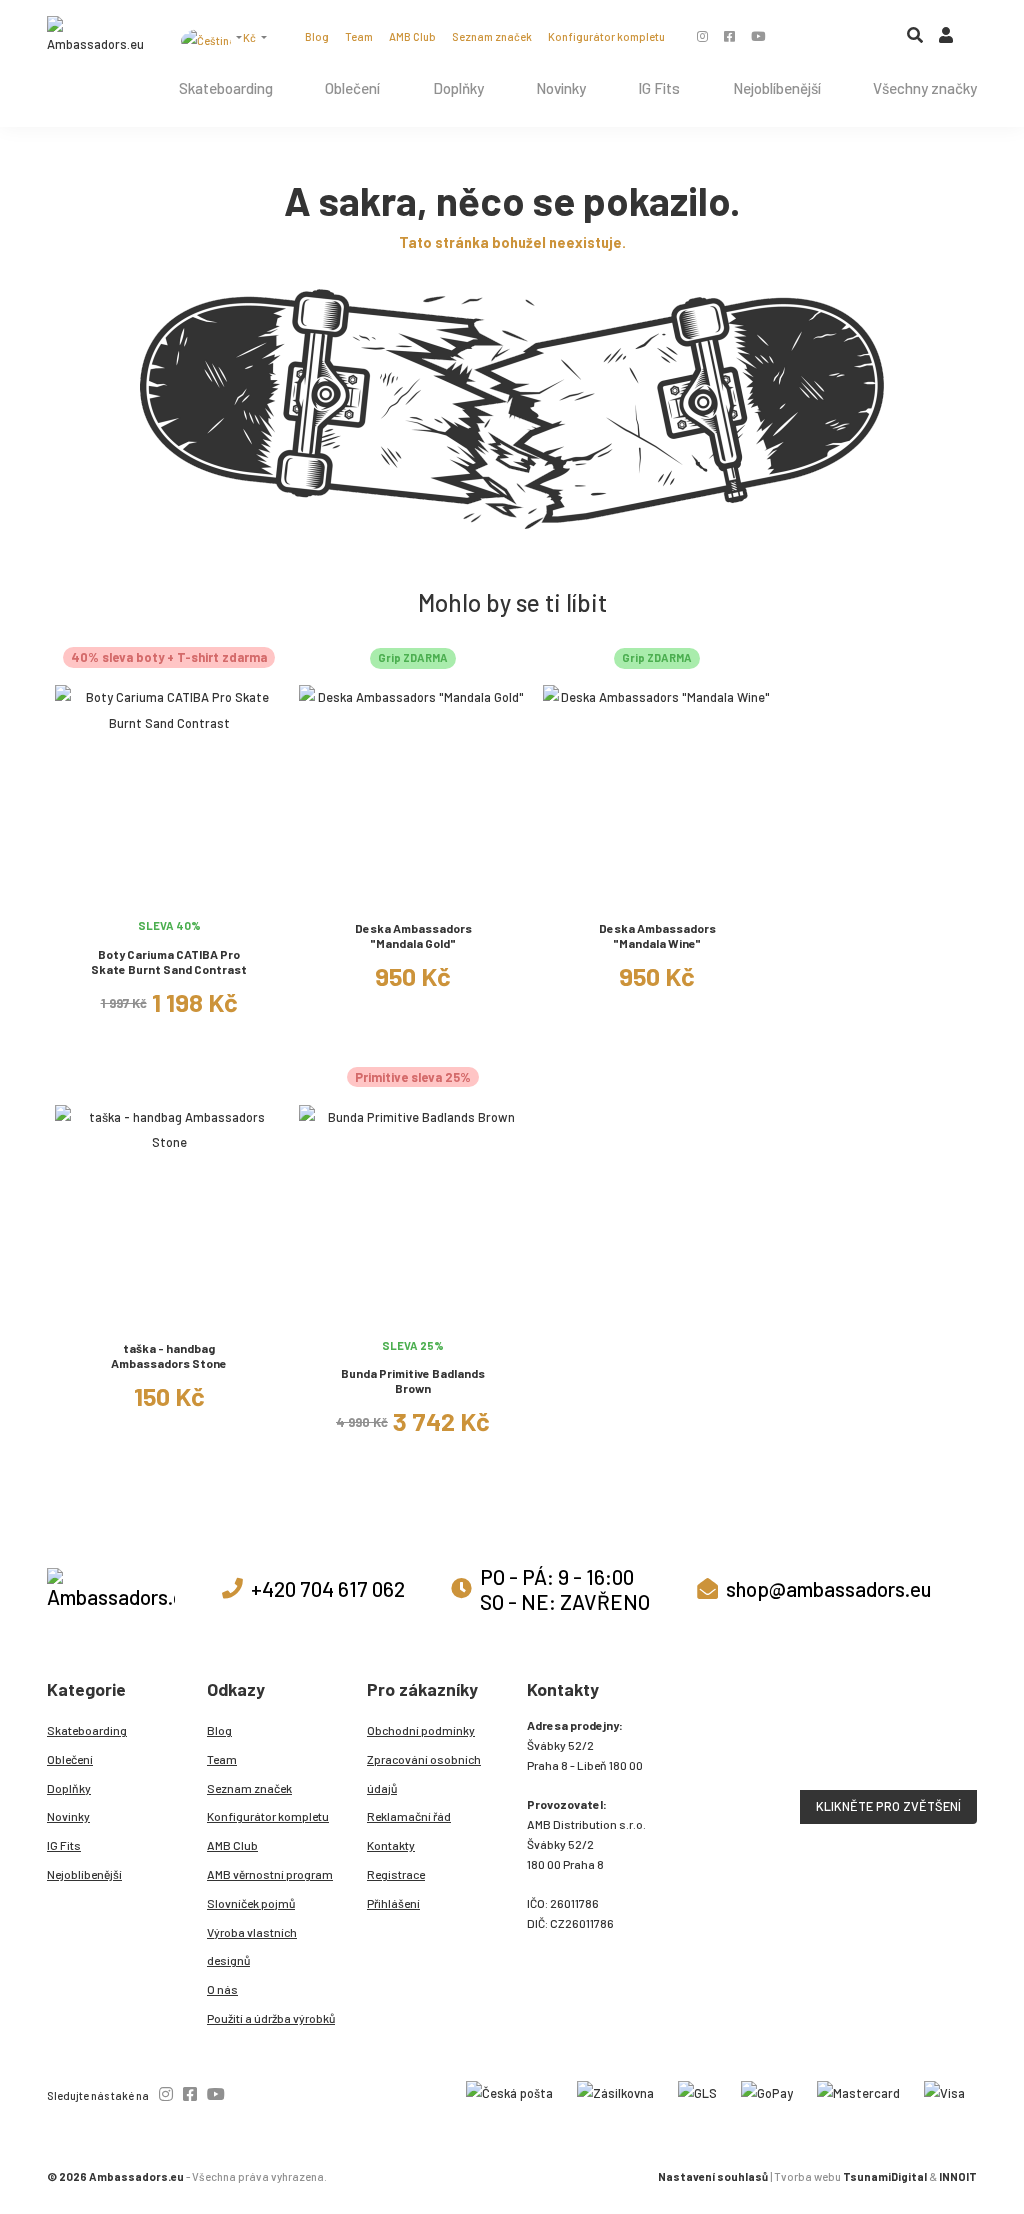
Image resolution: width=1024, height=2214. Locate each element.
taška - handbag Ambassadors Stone (169, 1355)
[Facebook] (729, 36)
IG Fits (659, 88)
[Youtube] (758, 36)
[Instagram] (702, 36)
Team (359, 36)
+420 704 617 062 (328, 1588)
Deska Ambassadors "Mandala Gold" (413, 935)
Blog (317, 36)
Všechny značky (925, 88)
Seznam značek (492, 36)
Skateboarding (226, 88)
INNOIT (958, 2176)
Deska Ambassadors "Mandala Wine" (657, 935)
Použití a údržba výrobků (271, 2018)
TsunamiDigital (885, 2176)
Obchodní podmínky (421, 1730)
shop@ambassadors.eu (828, 1588)
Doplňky (458, 88)
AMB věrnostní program (270, 1874)
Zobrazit (169, 893)
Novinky (561, 88)
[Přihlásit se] (946, 39)
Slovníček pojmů (251, 1903)
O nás (222, 1989)
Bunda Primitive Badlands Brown (413, 1380)
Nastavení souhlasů (713, 2176)
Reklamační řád (409, 1816)
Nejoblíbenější (777, 88)
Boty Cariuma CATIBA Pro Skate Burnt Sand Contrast (169, 961)
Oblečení (352, 88)
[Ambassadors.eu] (95, 37)
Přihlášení (393, 1903)
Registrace (396, 1874)
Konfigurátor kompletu (606, 36)
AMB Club (412, 36)
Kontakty (391, 1845)
